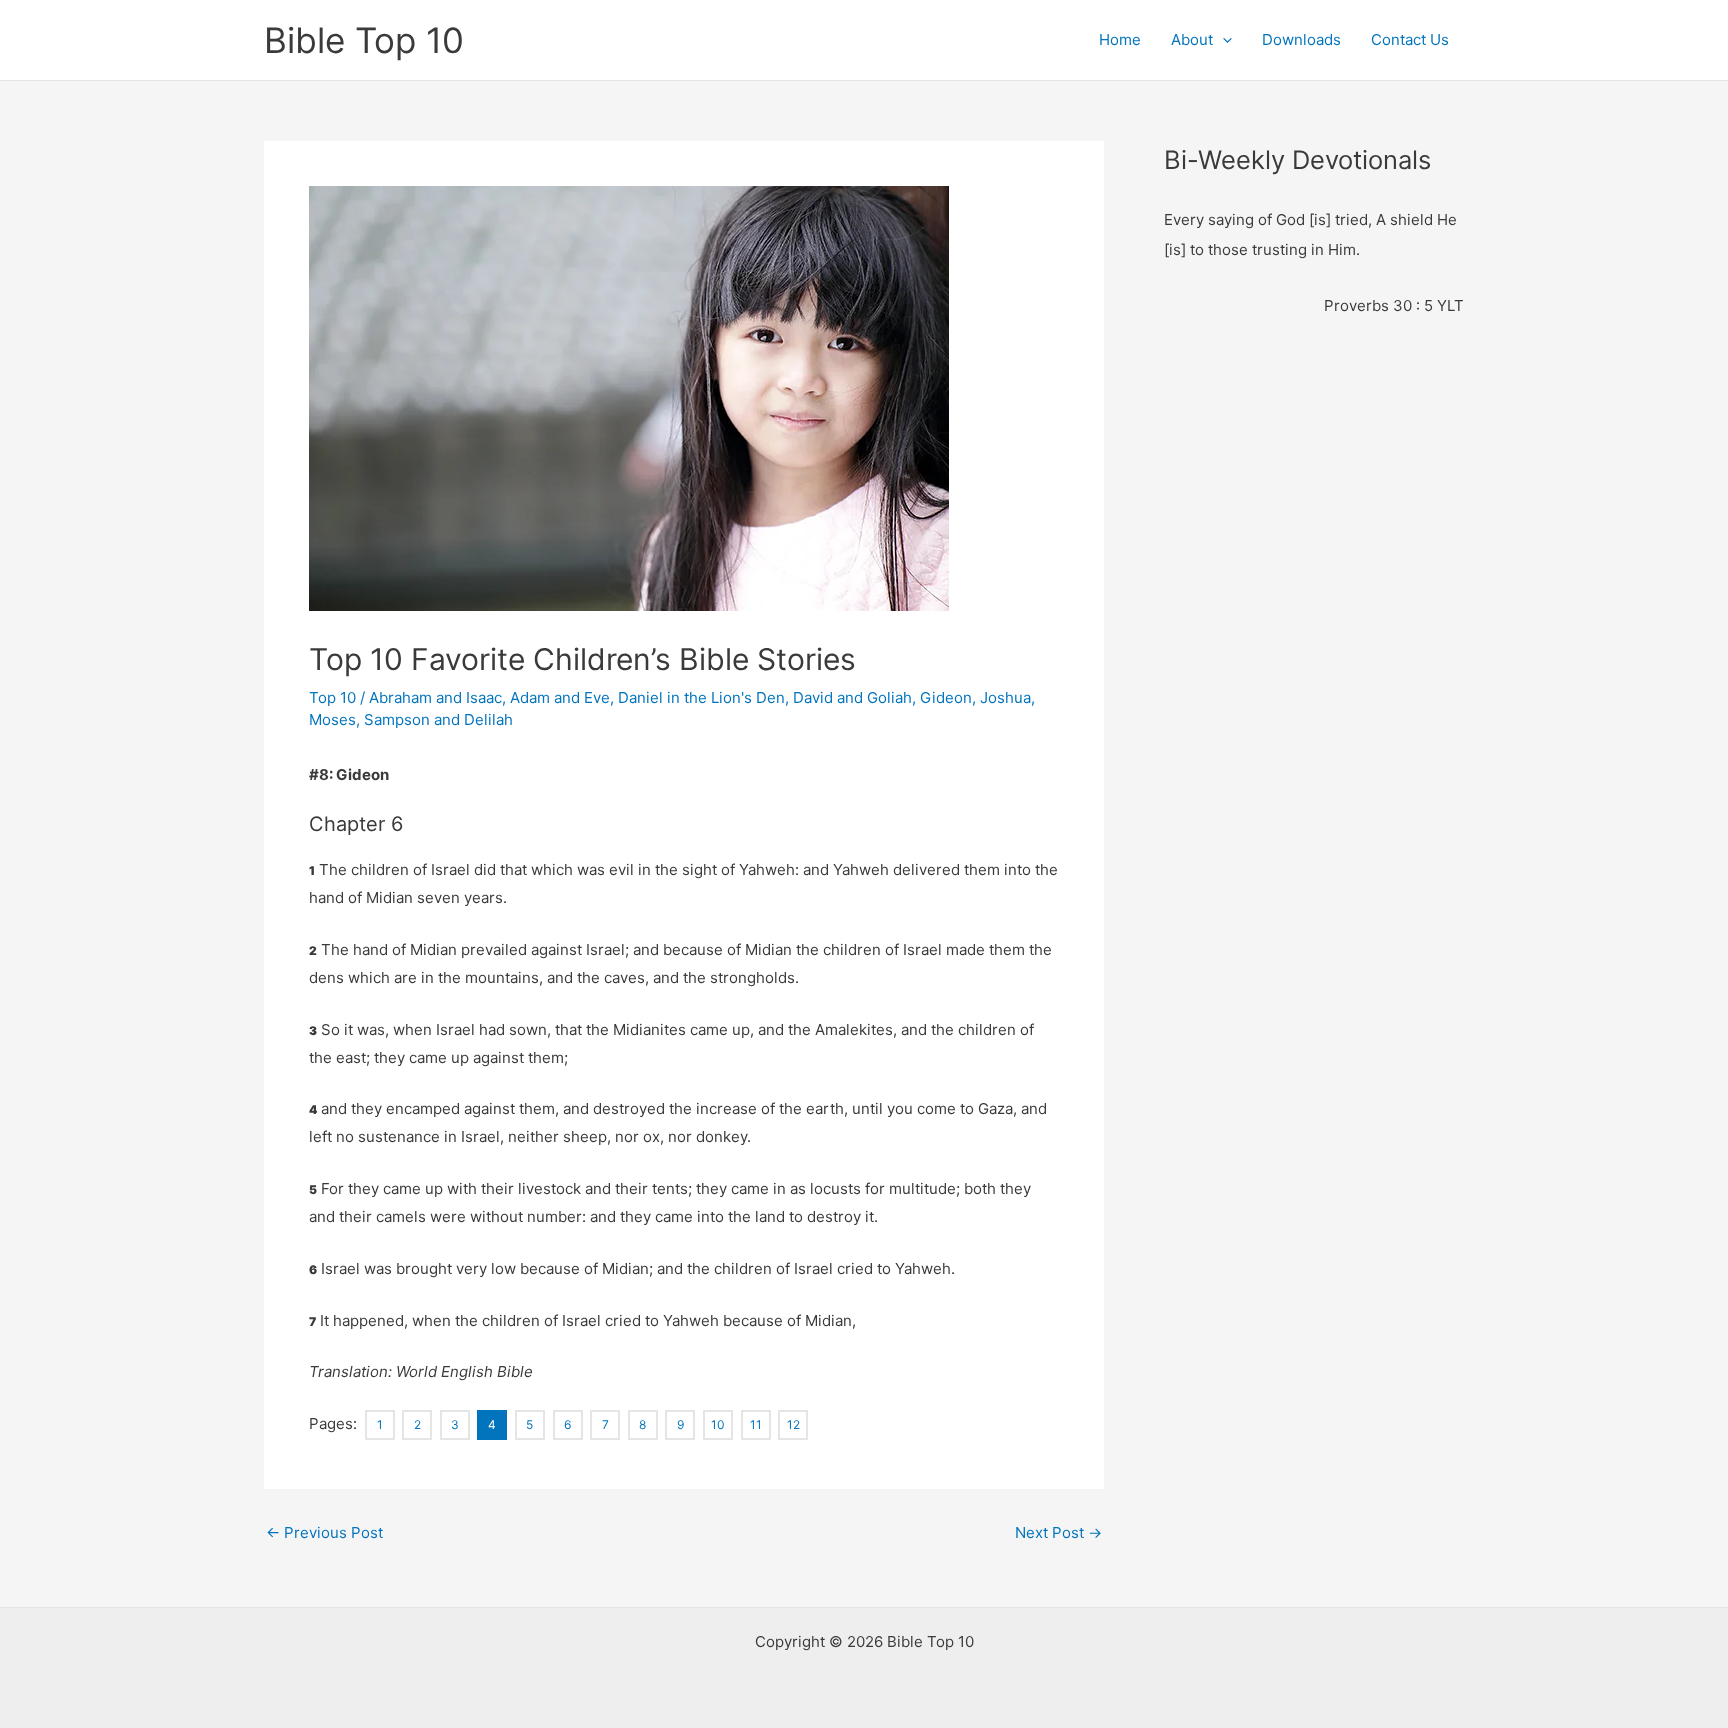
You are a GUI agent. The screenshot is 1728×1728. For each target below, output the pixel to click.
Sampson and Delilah (438, 719)
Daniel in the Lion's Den (701, 697)
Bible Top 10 (364, 40)
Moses (332, 719)
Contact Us (1410, 39)
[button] (1222, 40)
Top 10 (332, 697)
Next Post (1058, 1532)
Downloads (1301, 39)
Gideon (946, 697)
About (1192, 39)
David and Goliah (852, 697)
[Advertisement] (1446, 461)
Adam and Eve (560, 697)
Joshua (1005, 697)
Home (1120, 39)
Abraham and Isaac (435, 697)
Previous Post (324, 1532)
